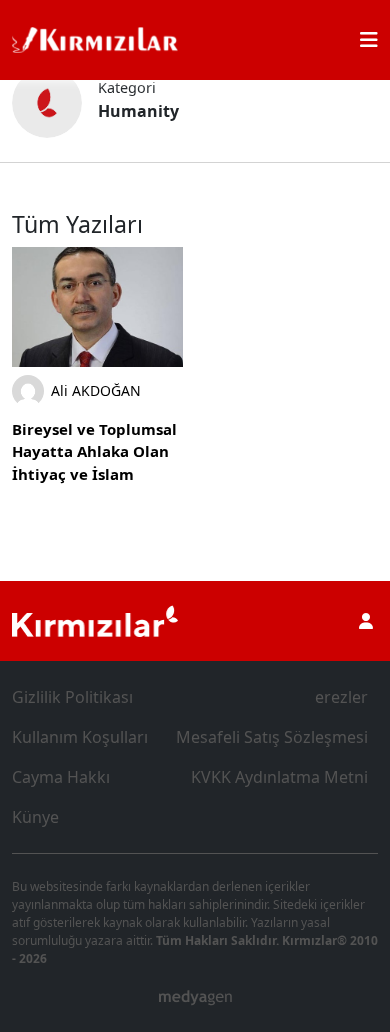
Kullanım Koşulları (80, 737)
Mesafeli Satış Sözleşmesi (272, 737)
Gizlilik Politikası (72, 697)
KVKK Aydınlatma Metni (279, 777)
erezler (341, 697)
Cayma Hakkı (61, 777)
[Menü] (369, 40)
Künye (35, 817)
